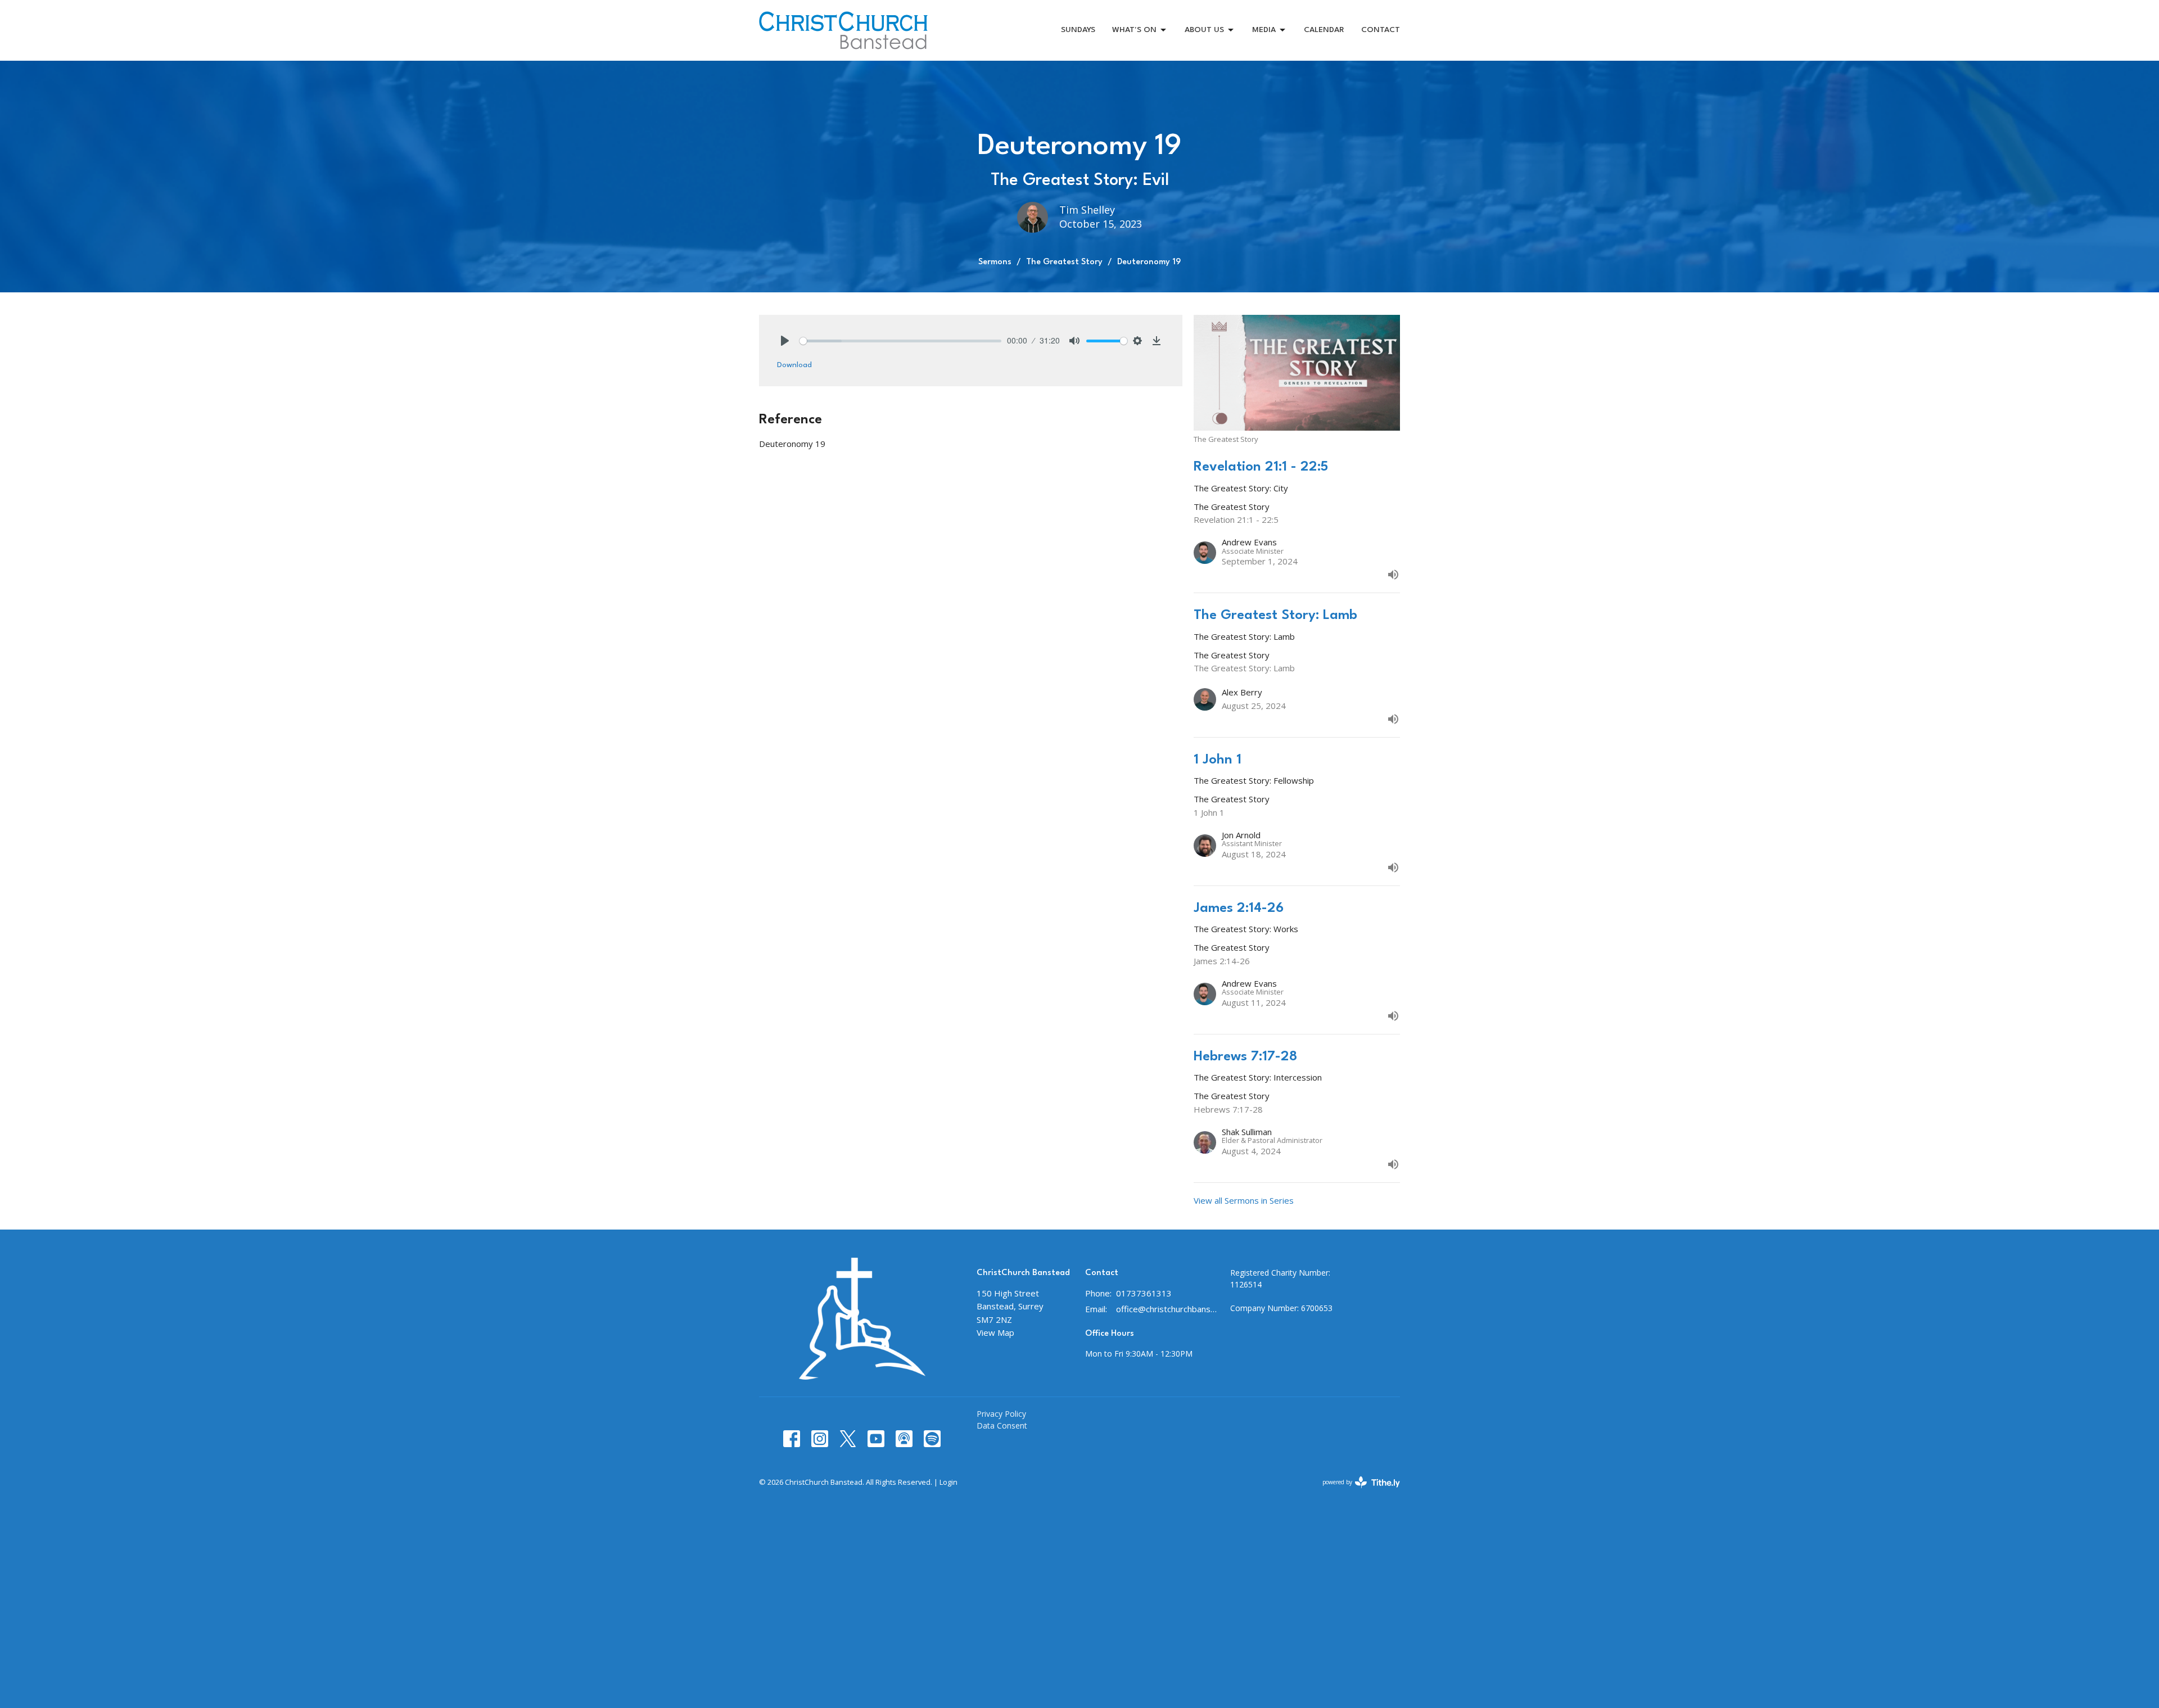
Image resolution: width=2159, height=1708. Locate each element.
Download (794, 365)
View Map (995, 1332)
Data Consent (1002, 1425)
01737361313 (1144, 1293)
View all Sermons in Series (1244, 1200)
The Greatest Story (1064, 262)
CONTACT (1381, 30)
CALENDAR (1324, 30)
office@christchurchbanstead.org (1167, 1309)
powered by (1355, 1492)
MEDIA (1264, 30)
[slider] (900, 341)
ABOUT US (1204, 30)
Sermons (995, 262)
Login (948, 1482)
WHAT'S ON (1134, 30)
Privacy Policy (1001, 1414)
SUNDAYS (1078, 30)
